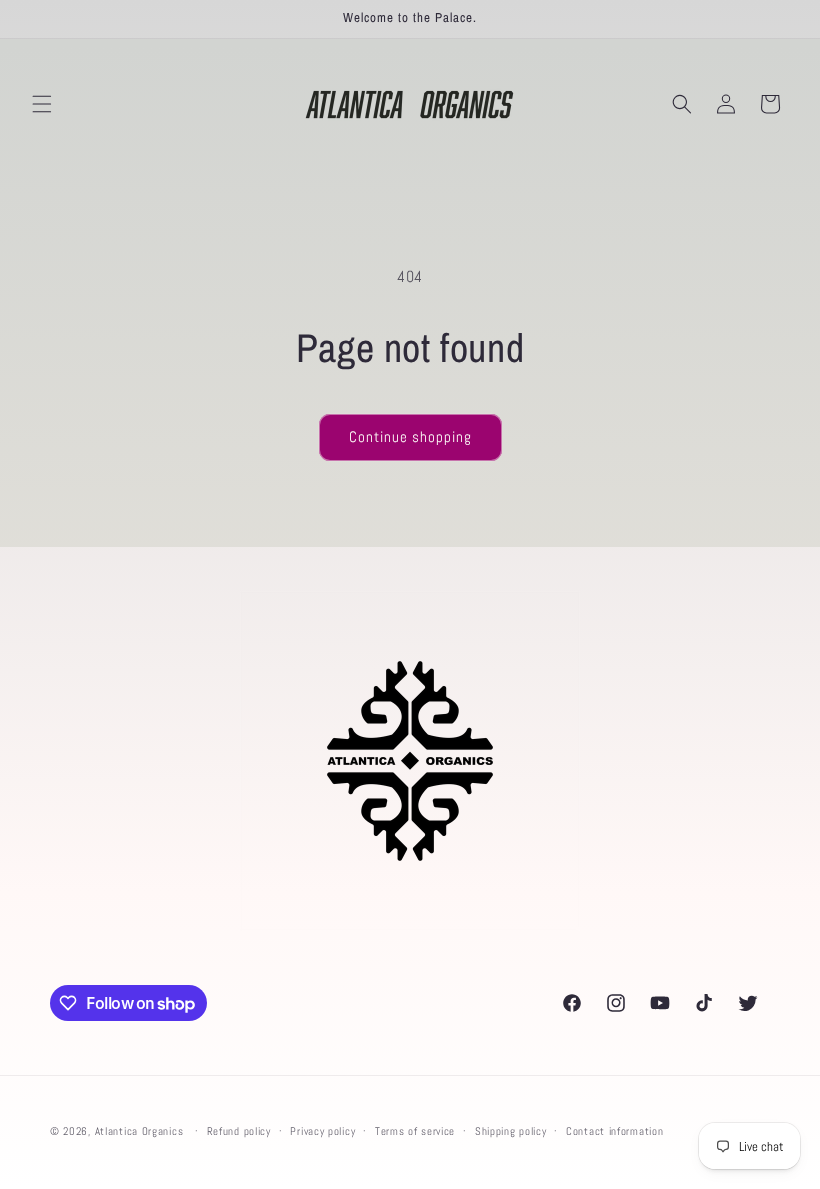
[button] (42, 104)
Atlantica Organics (139, 1131)
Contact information (614, 1131)
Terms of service (415, 1131)
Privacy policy (322, 1131)
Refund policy (239, 1131)
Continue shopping (410, 436)
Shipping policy (511, 1131)
